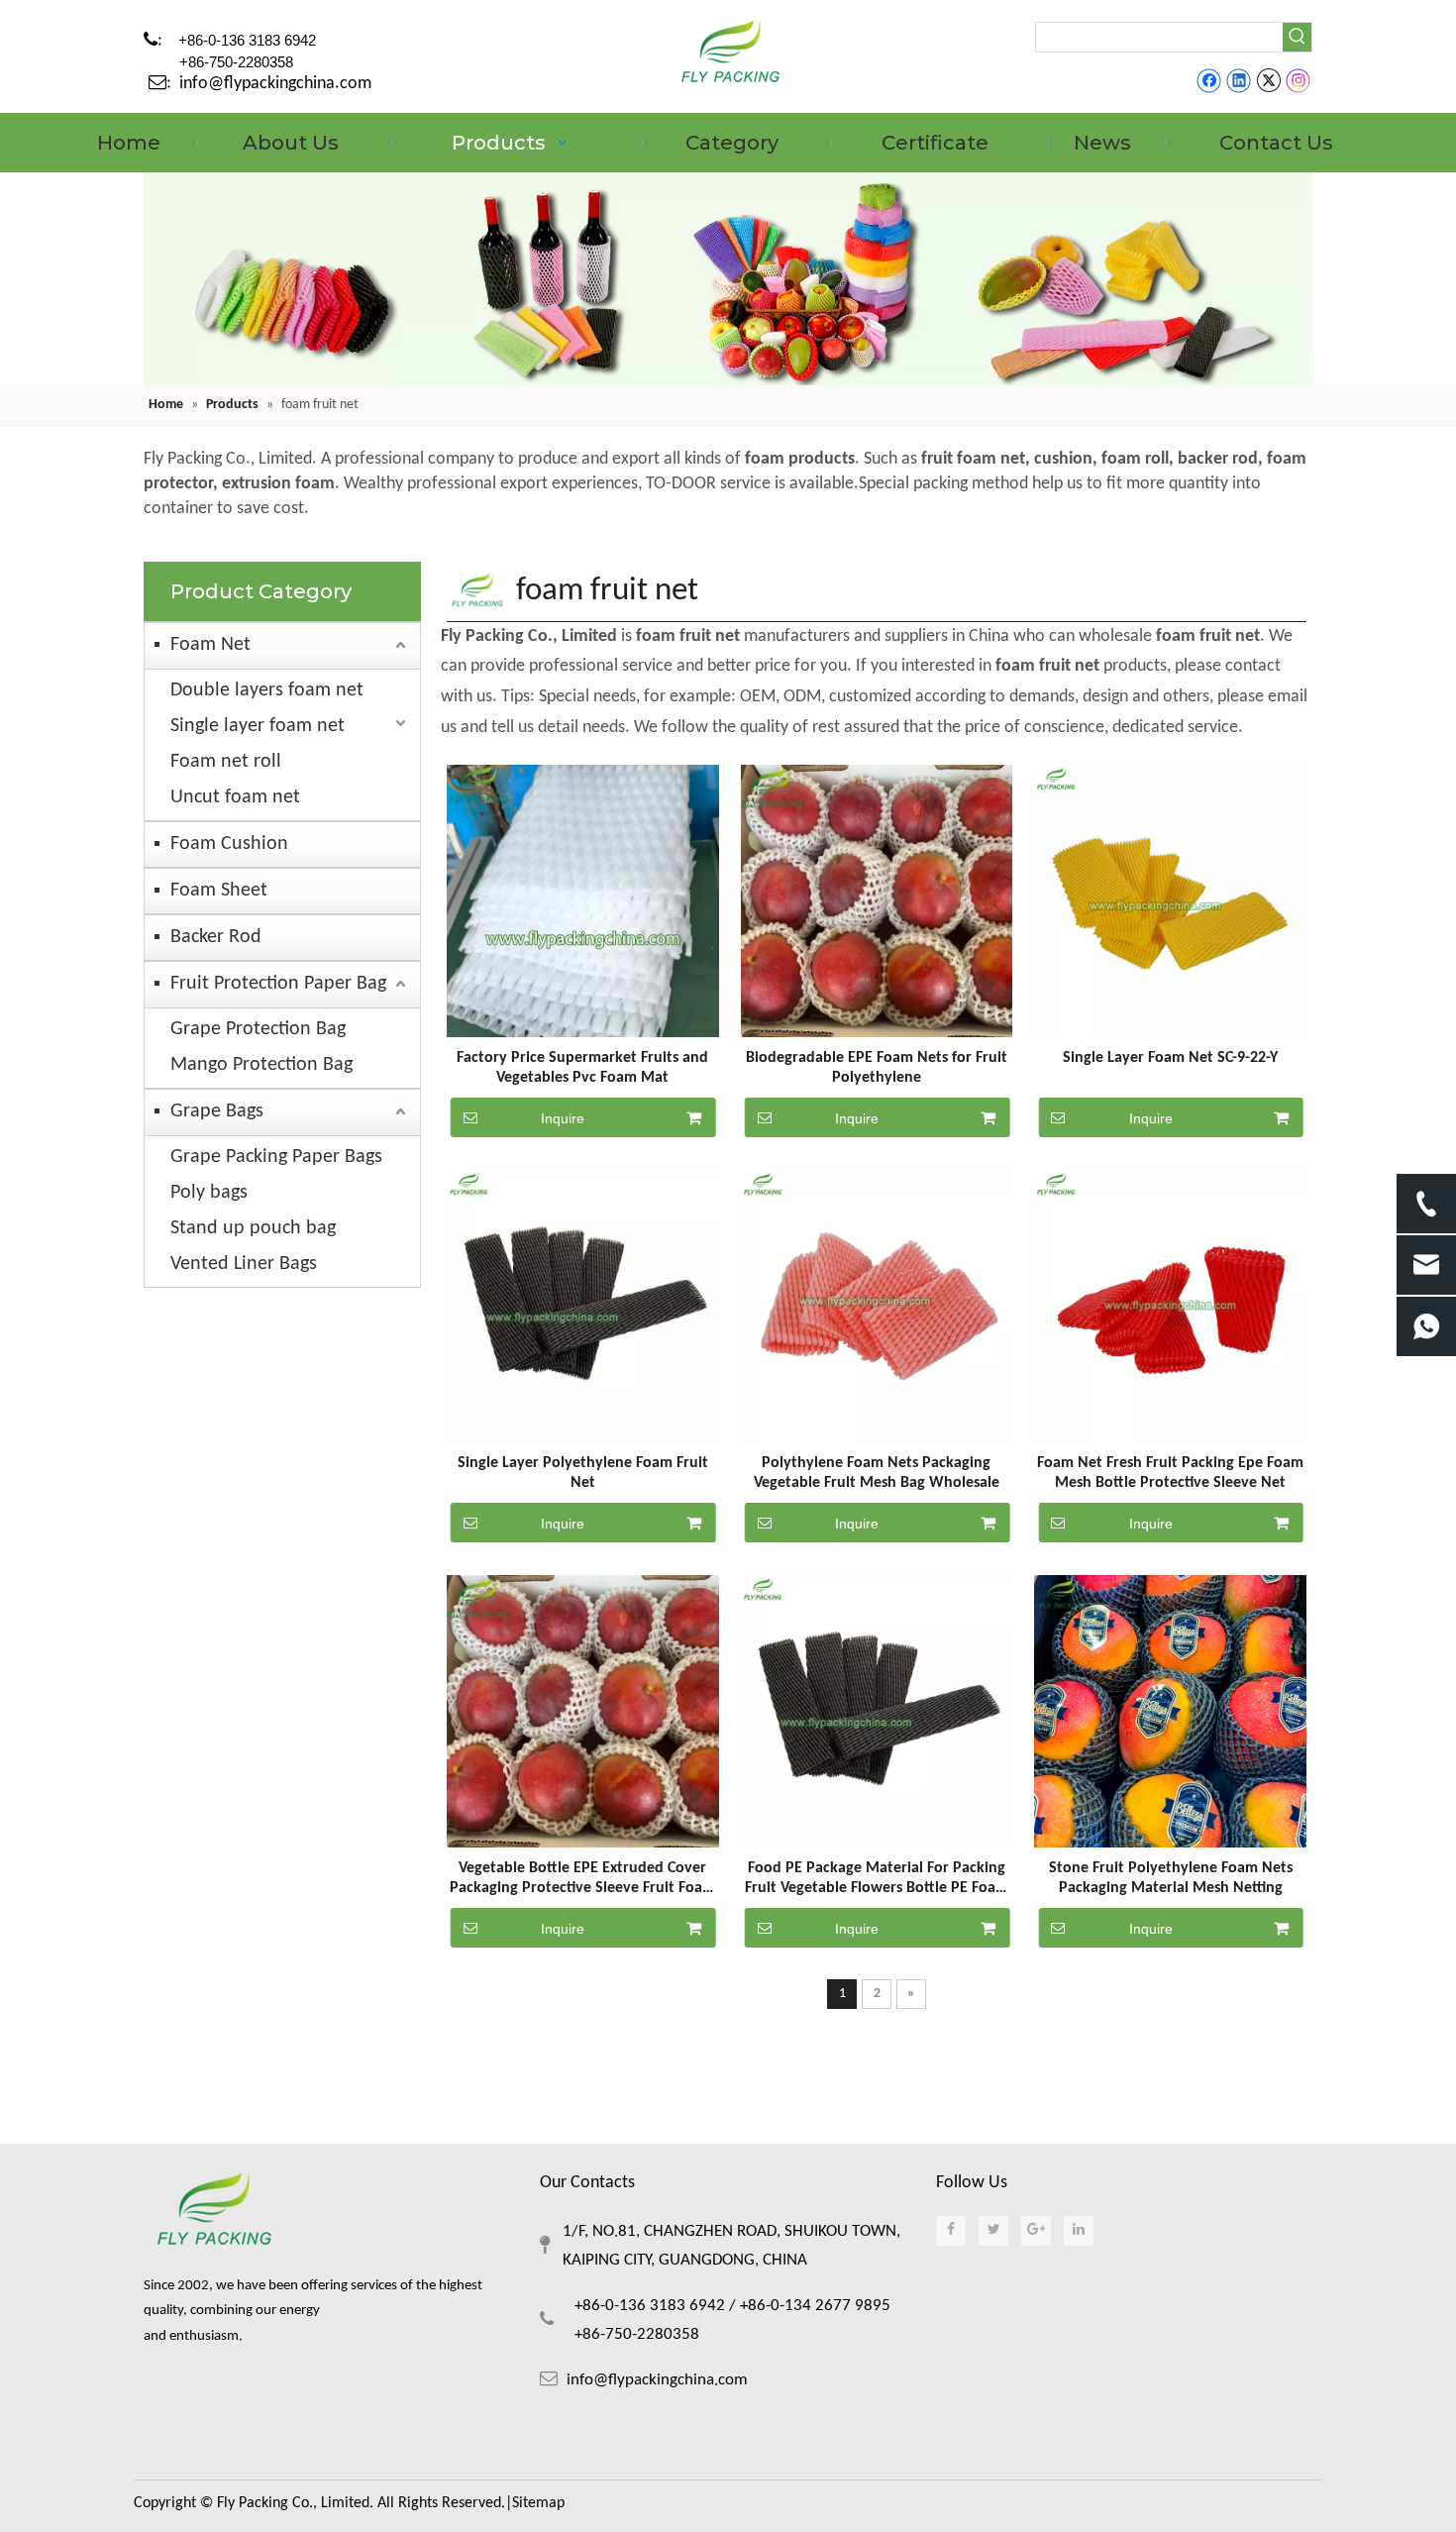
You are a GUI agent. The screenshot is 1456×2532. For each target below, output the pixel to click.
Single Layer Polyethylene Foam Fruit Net (583, 1473)
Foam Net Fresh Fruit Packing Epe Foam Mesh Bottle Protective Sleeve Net (1170, 1473)
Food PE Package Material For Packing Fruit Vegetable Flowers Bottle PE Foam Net (877, 1879)
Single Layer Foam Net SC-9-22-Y (1170, 1058)
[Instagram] (1299, 81)
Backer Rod (216, 937)
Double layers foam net (267, 690)
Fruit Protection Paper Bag (278, 984)
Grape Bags (217, 1111)
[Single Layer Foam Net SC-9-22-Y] (1170, 901)
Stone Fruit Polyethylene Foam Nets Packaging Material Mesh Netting (1171, 1878)
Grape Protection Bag (258, 1029)
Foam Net (210, 645)
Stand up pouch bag (253, 1228)
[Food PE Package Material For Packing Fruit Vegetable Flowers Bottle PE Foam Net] (877, 1711)
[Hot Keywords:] (1297, 37)
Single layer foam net (258, 726)
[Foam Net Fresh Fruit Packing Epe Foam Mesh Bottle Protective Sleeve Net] (1170, 1306)
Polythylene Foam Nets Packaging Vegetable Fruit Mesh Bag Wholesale (877, 1473)
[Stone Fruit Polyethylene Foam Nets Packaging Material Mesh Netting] (1170, 1711)
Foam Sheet (219, 891)
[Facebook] (1209, 81)
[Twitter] (1268, 81)
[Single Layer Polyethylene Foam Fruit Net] (583, 1306)
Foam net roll (226, 762)
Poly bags (209, 1193)
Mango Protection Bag (261, 1065)
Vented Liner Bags (244, 1264)
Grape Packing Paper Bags (276, 1157)
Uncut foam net (235, 797)
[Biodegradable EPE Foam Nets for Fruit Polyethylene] (877, 901)
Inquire (563, 1118)
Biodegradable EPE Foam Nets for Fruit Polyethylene (877, 1068)
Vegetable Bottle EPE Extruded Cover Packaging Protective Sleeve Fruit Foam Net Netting (582, 1879)
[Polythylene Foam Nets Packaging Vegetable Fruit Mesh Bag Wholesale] (877, 1306)
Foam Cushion (229, 844)
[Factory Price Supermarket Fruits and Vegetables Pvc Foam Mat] (583, 901)
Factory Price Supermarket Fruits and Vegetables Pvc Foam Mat (582, 1068)
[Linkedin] (1239, 81)
